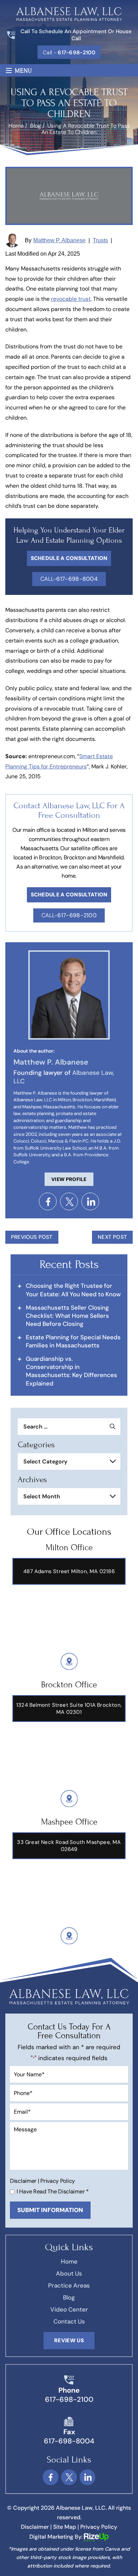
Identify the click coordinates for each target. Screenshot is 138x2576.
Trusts (100, 240)
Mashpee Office (69, 1822)
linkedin (90, 1201)
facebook (48, 1201)
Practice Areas (69, 2285)
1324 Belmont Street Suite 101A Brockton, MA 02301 (69, 1709)
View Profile (69, 1179)
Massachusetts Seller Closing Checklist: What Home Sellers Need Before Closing (67, 1316)
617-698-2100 (69, 2399)
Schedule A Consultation (69, 558)
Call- (69, 579)
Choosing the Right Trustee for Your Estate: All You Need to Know (73, 1290)
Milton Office (69, 1548)
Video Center (69, 2309)
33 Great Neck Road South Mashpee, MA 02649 (69, 1846)
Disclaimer (23, 2181)
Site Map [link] (65, 2527)
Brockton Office (69, 1685)
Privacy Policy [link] (99, 2527)
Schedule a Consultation (69, 895)
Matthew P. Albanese (59, 240)
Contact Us (69, 2321)
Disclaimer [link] (35, 2527)
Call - (69, 53)
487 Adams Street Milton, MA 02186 (69, 1571)
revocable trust (71, 299)
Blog (69, 2297)
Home (69, 2261)
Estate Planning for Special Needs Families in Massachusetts (73, 1341)
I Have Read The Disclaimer (53, 2192)
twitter (69, 1201)
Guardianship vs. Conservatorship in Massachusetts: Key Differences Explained (71, 1371)
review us (69, 2340)
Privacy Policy (58, 2181)
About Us (69, 2273)
